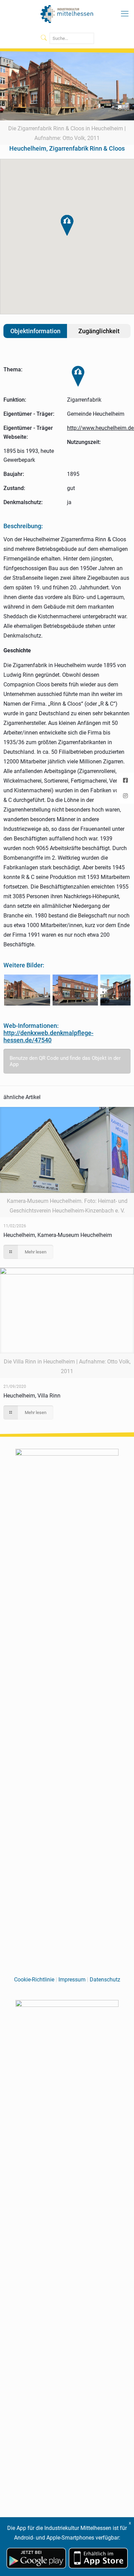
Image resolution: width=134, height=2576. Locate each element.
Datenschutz (105, 1980)
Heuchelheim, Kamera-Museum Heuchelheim (58, 1235)
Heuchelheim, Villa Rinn (32, 1396)
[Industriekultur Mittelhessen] (67, 14)
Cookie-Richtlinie (34, 1980)
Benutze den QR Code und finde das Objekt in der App (65, 1061)
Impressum (72, 1980)
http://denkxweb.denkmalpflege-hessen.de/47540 (48, 1036)
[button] (67, 225)
